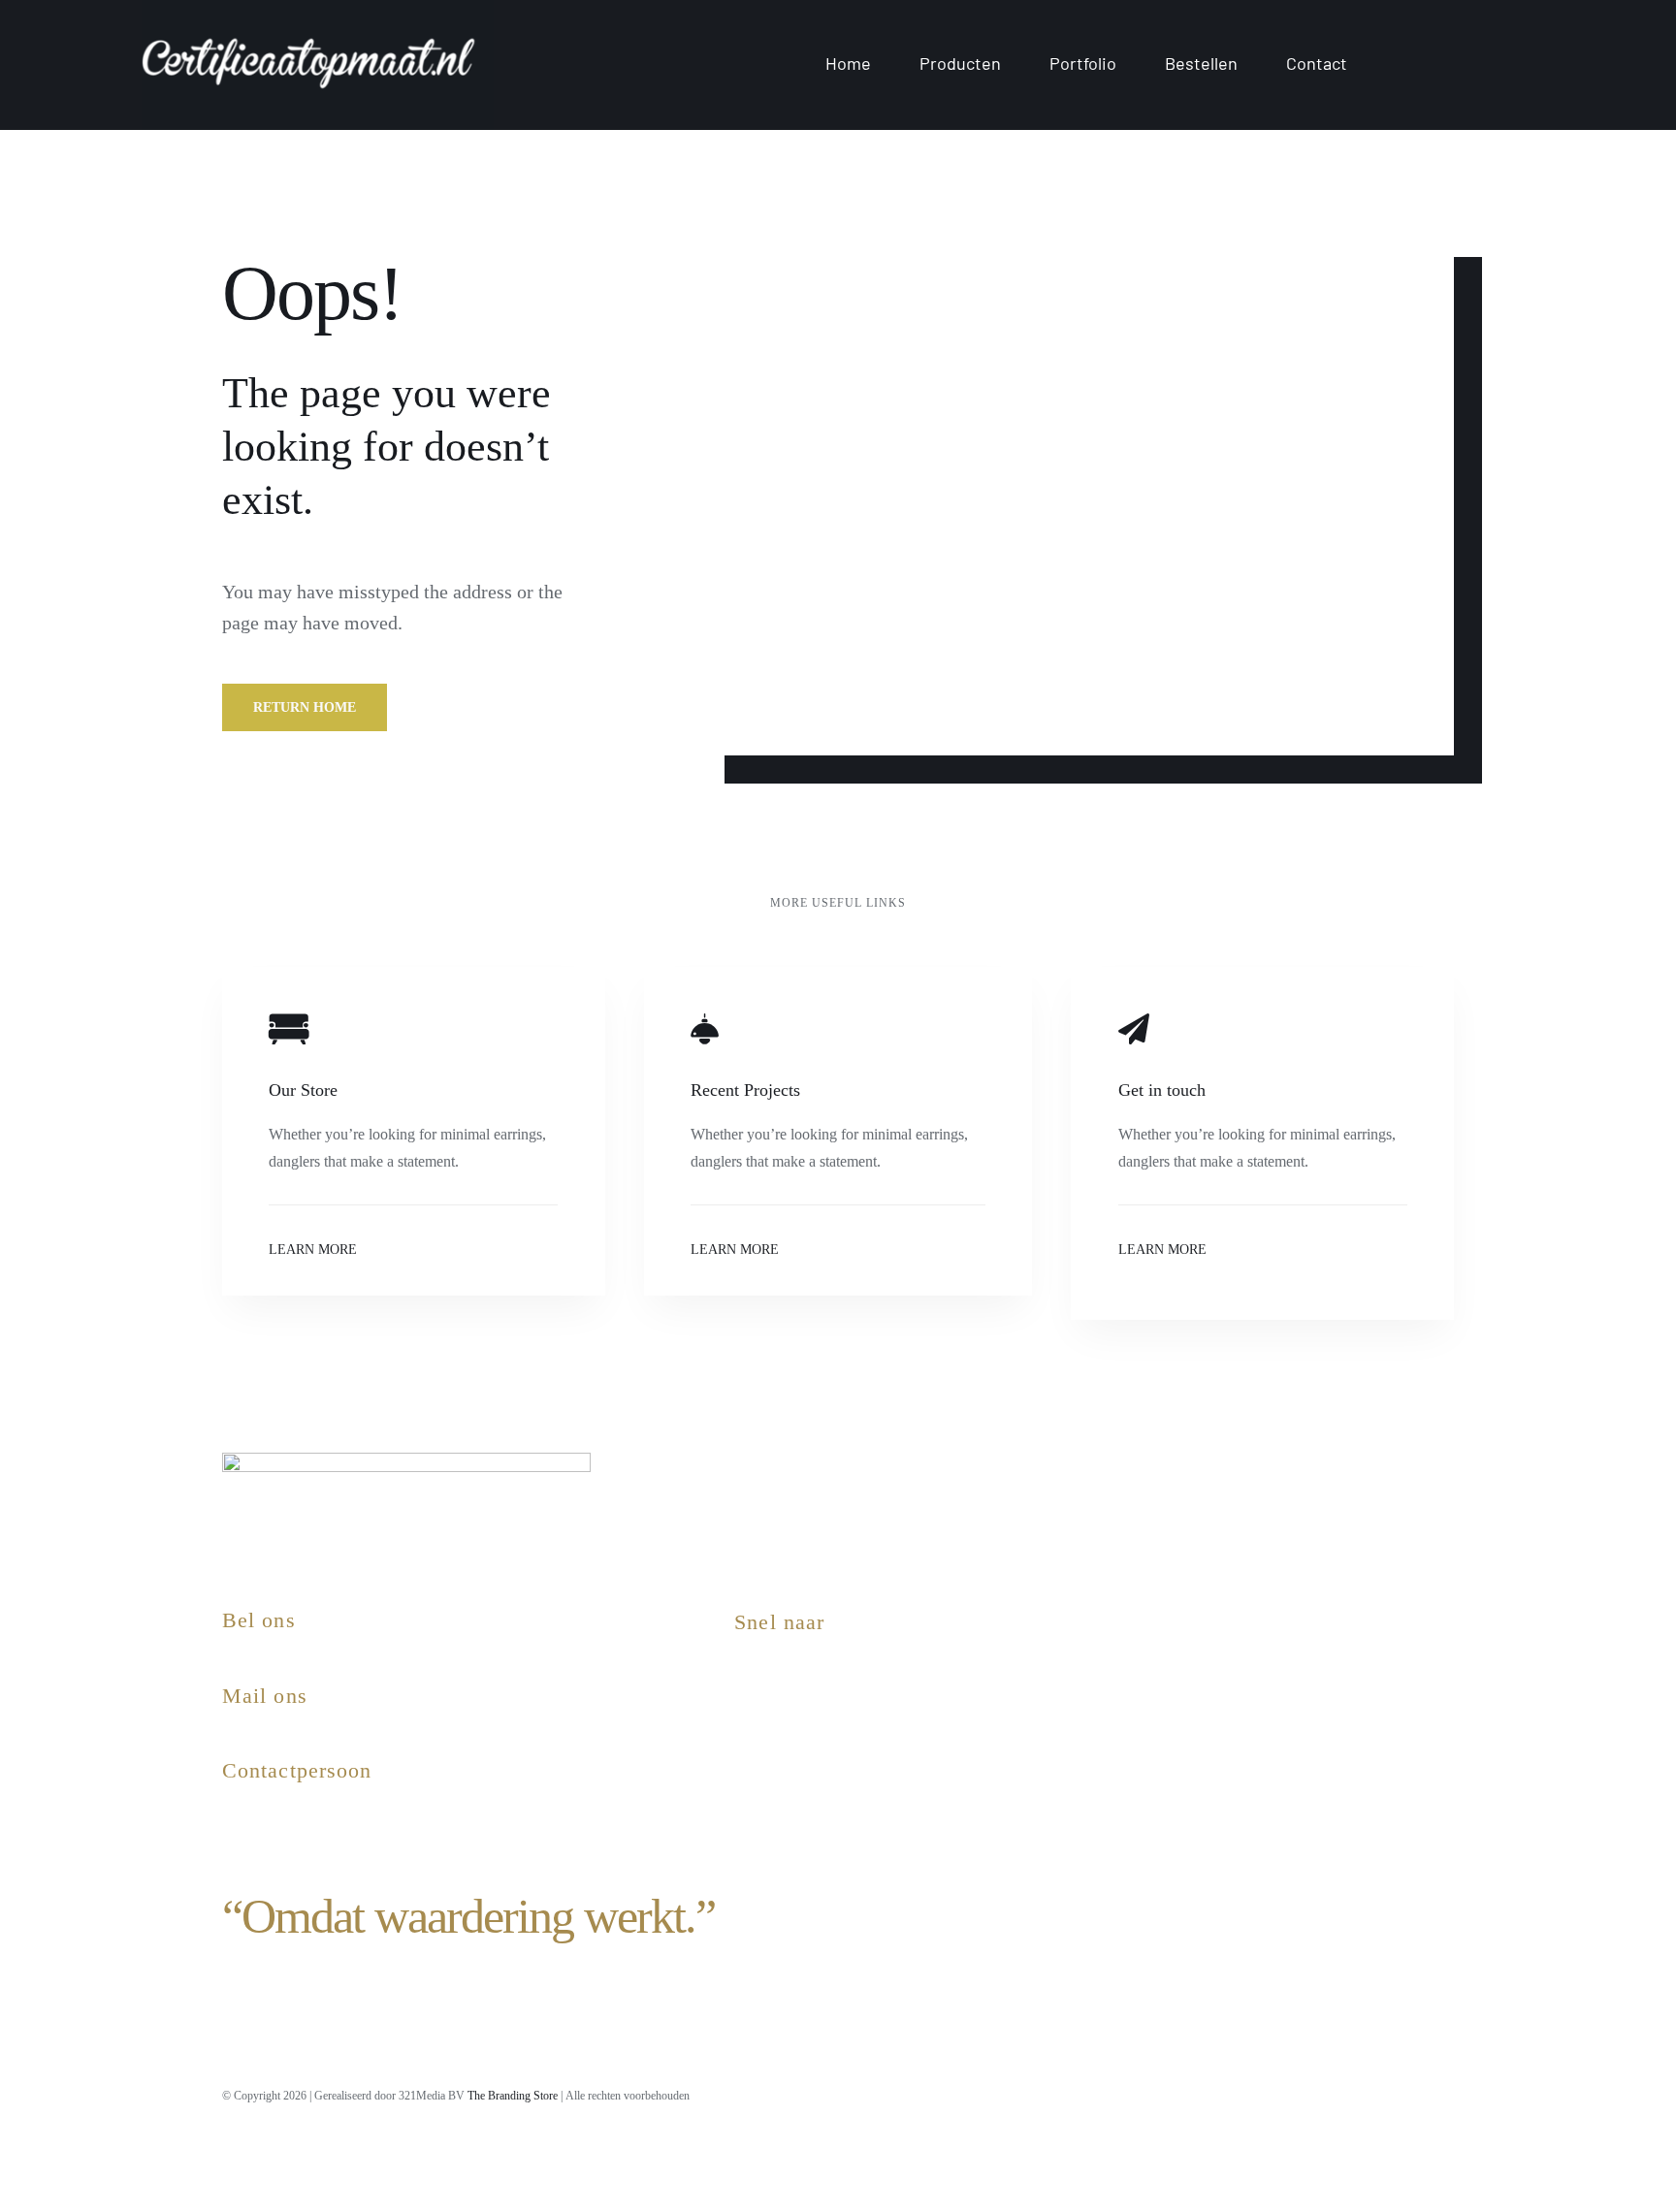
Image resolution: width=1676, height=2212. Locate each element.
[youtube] (1315, 2093)
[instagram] (1249, 2093)
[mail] (1414, 2093)
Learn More (313, 1250)
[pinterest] (1348, 2093)
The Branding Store (513, 2096)
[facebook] (1282, 2093)
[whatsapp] (1381, 2093)
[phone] (1447, 2093)
